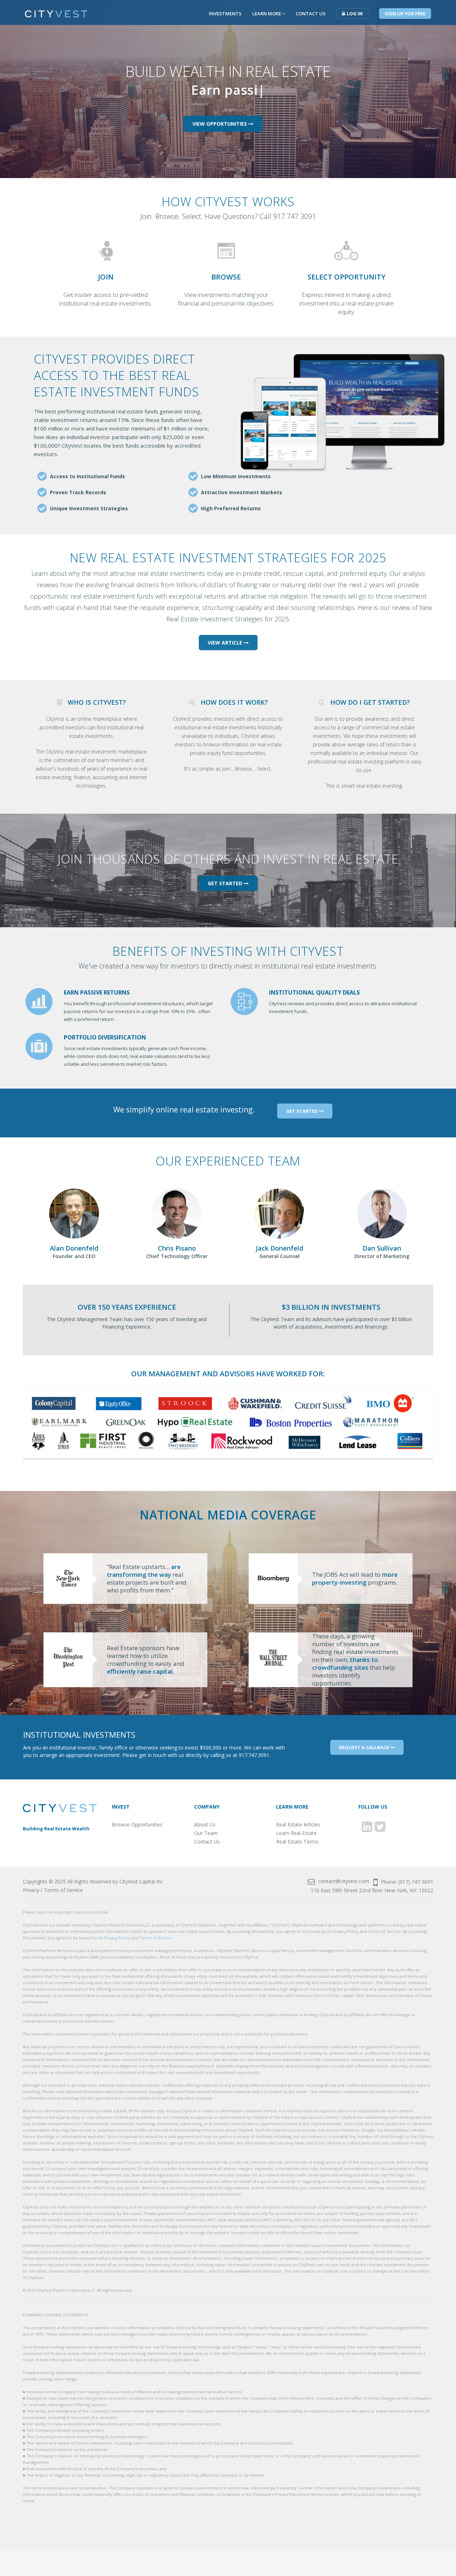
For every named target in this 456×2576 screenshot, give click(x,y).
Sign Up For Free (405, 14)
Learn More (267, 14)
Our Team (206, 1833)
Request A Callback (365, 1747)
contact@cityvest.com (343, 1881)
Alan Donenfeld (74, 1248)
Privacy (31, 1890)
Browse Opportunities (137, 1824)
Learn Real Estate (296, 1833)
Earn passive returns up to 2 (225, 90)
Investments (225, 14)
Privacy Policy (117, 1938)
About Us (205, 1824)
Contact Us (311, 14)
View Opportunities (220, 124)
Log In (355, 14)
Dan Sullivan (382, 1248)
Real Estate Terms (297, 1842)
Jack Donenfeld (279, 1248)
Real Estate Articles (298, 1824)
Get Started (226, 883)
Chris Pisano (177, 1248)
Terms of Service (63, 1890)
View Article (226, 643)
